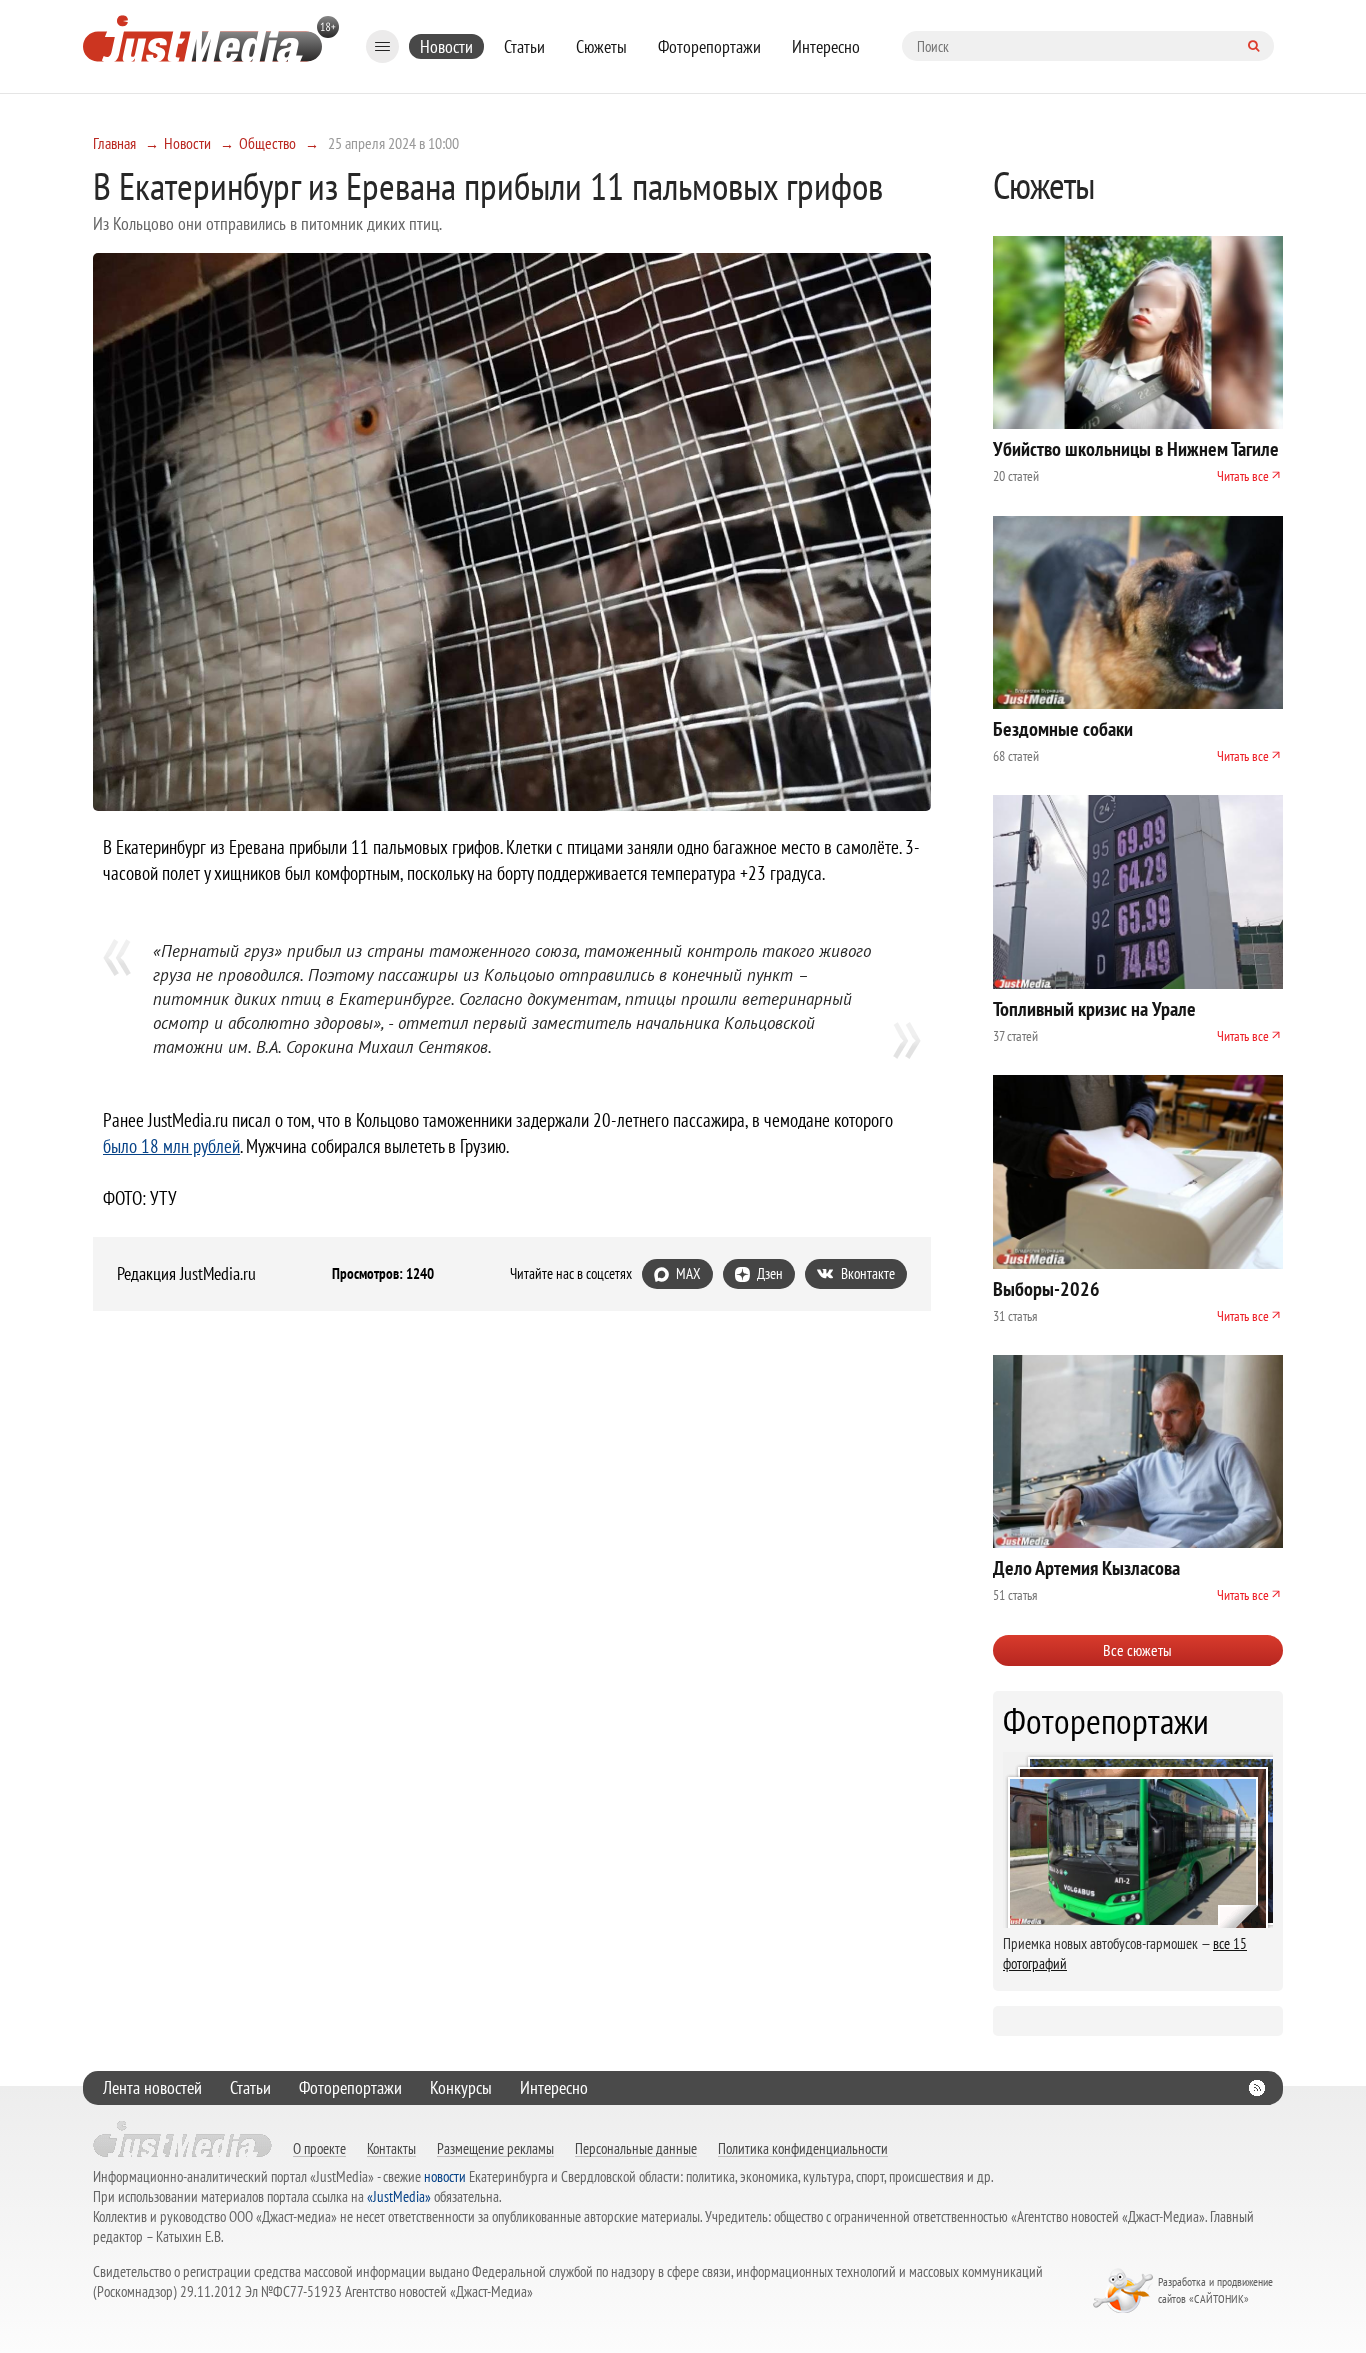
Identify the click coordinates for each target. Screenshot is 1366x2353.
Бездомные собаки (1063, 729)
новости (445, 2176)
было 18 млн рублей (171, 1146)
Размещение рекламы (495, 2148)
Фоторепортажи (709, 46)
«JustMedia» (399, 2196)
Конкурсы (461, 2087)
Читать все (1243, 476)
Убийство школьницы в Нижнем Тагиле (1136, 449)
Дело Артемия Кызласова (1086, 1568)
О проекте (319, 2148)
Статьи (524, 46)
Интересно (826, 46)
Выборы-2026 (1046, 1289)
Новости (446, 46)
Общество (267, 143)
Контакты (391, 2148)
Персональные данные (636, 2148)
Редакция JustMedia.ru (186, 1274)
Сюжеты (601, 46)
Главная (114, 143)
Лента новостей (152, 2087)
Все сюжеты (1137, 1650)
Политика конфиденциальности (803, 2148)
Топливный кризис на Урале (1094, 1009)
